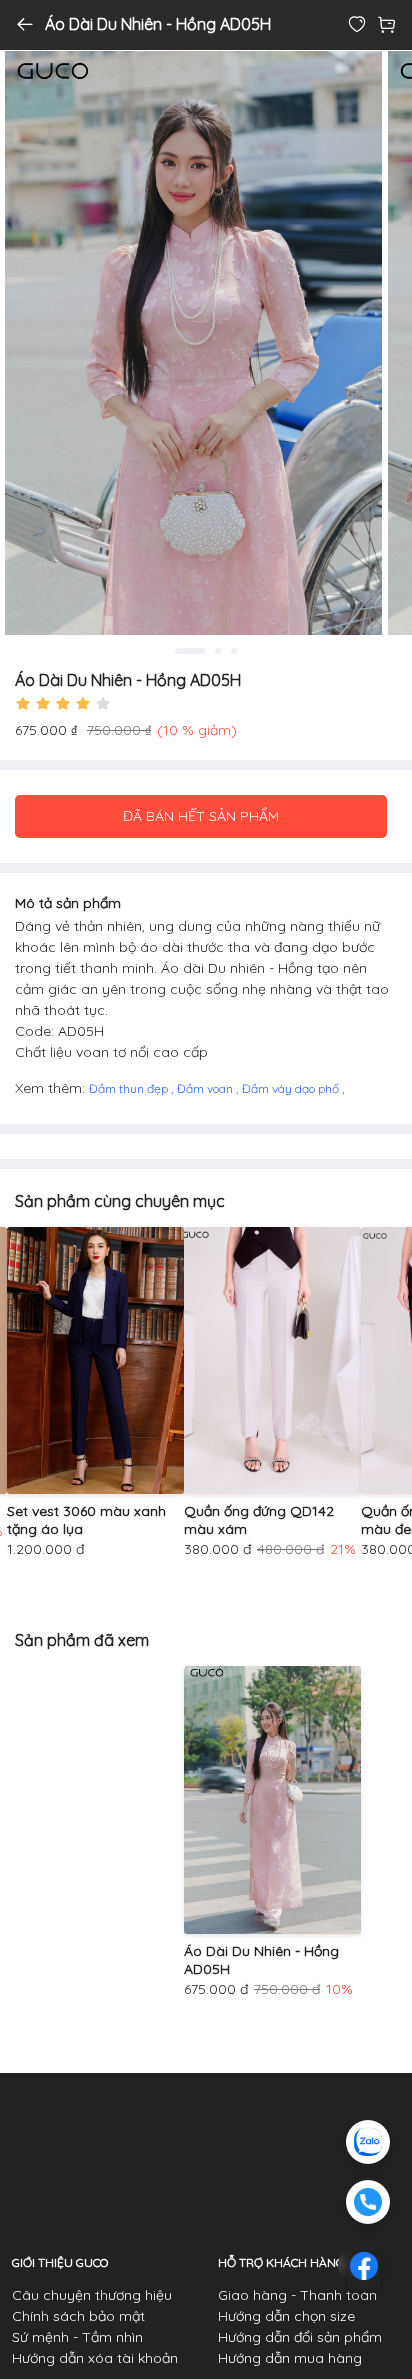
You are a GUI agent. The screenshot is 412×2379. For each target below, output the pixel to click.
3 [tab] (234, 651)
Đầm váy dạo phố (292, 1088)
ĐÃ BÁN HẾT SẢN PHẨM (201, 816)
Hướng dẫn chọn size (286, 2316)
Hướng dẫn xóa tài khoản (95, 2358)
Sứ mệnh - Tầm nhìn (77, 2337)
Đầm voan (206, 1088)
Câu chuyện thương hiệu (92, 2295)
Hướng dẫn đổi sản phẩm (300, 2337)
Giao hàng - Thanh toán (297, 2295)
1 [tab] (187, 651)
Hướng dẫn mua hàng (290, 2358)
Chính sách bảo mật (78, 2316)
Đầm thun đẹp (130, 1088)
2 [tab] (215, 651)
